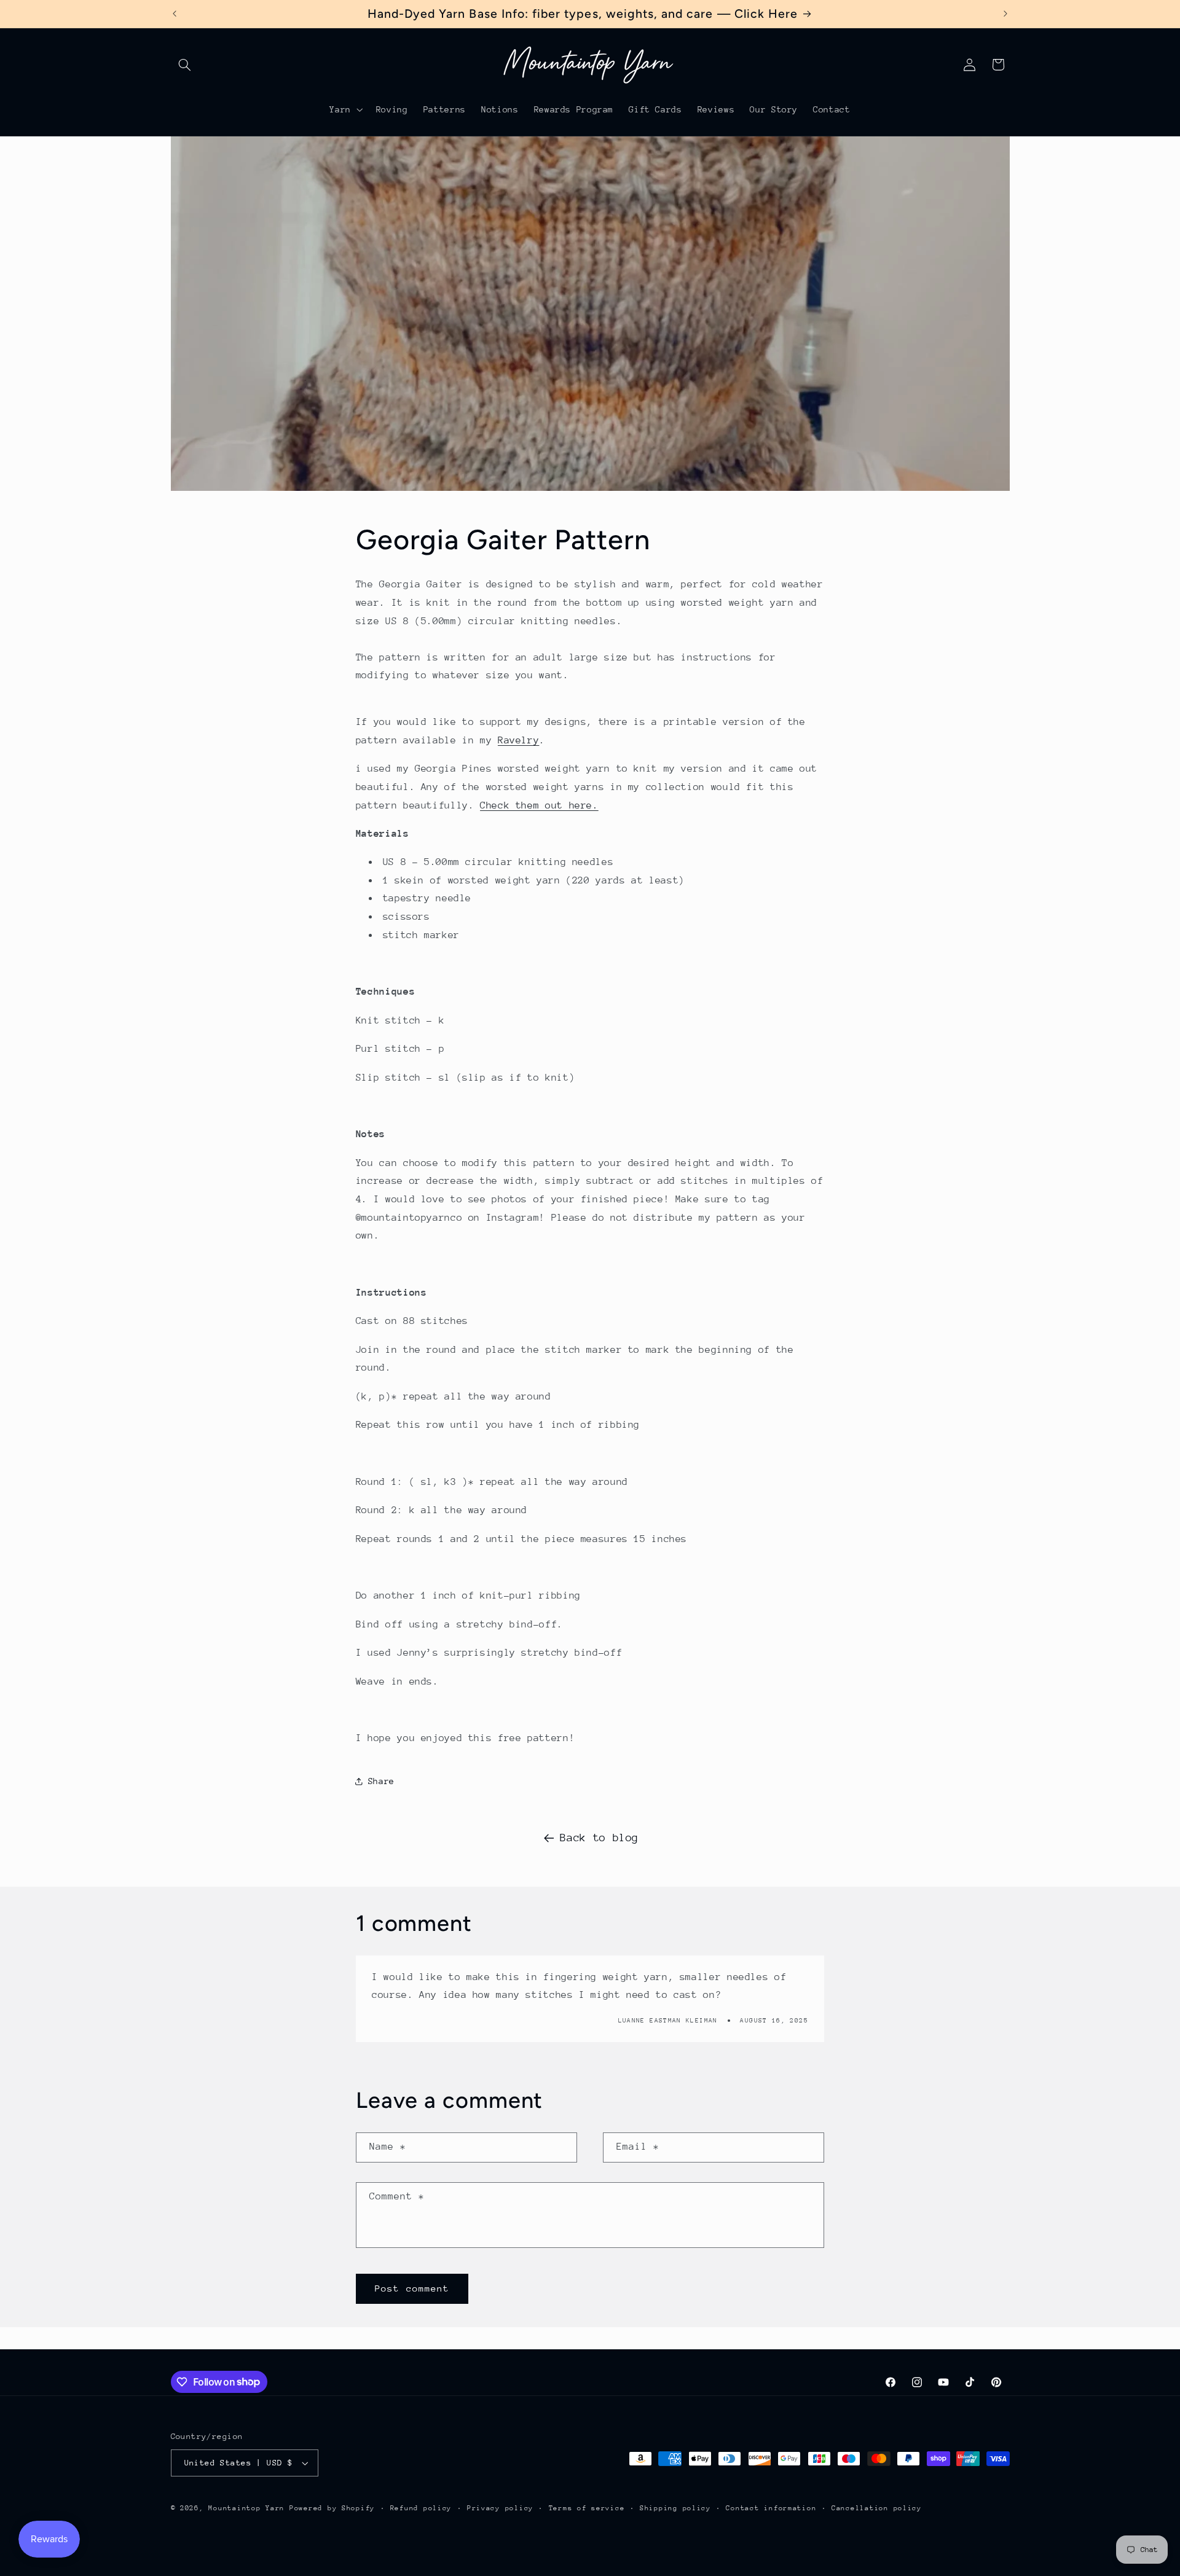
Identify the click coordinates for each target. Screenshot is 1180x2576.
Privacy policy (500, 2508)
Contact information (771, 2508)
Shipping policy (675, 2508)
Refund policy (421, 2508)
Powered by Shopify (332, 2508)
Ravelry (518, 740)
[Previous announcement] (175, 14)
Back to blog (599, 1838)
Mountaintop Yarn (246, 2508)
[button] (185, 65)
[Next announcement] (1005, 14)
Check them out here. (539, 805)
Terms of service (587, 2508)
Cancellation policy (877, 2508)
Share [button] (381, 1781)
